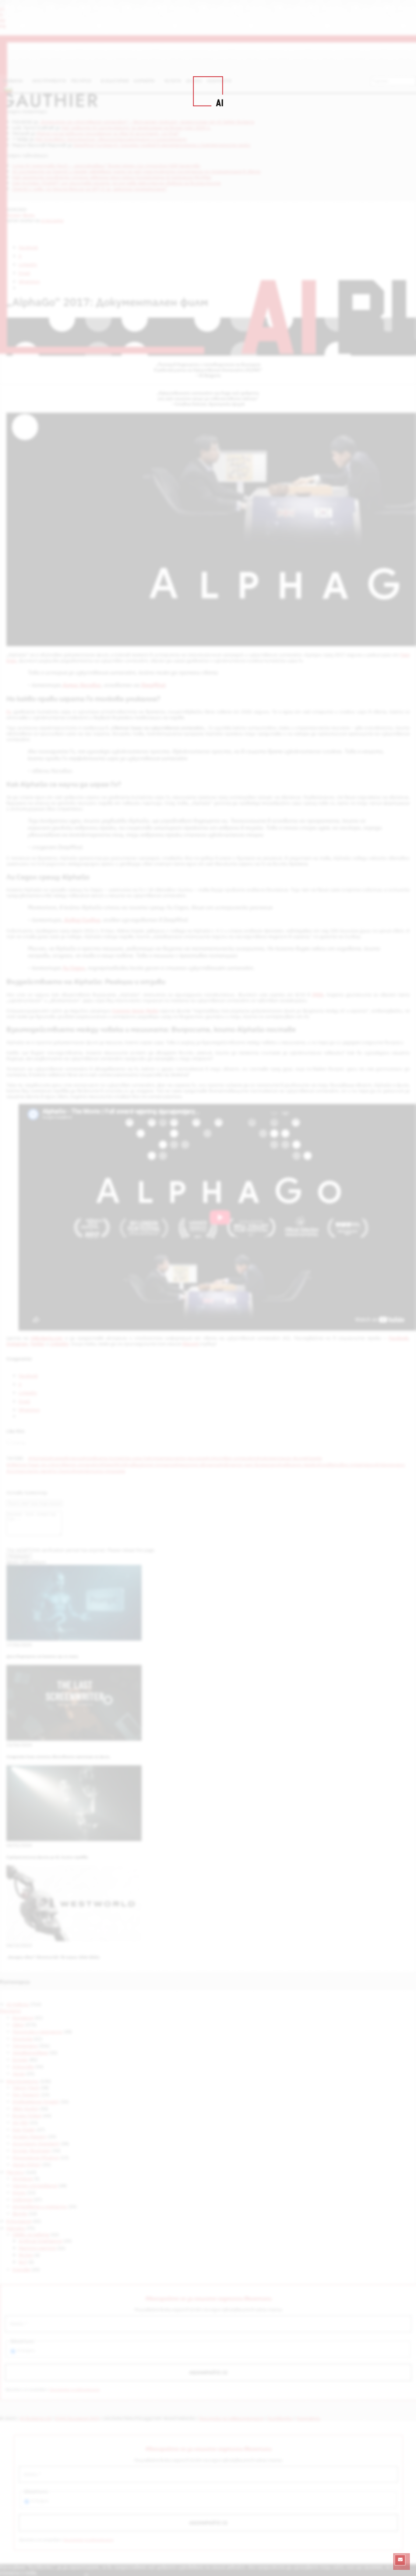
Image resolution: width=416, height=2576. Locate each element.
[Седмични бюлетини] (400, 2560)
